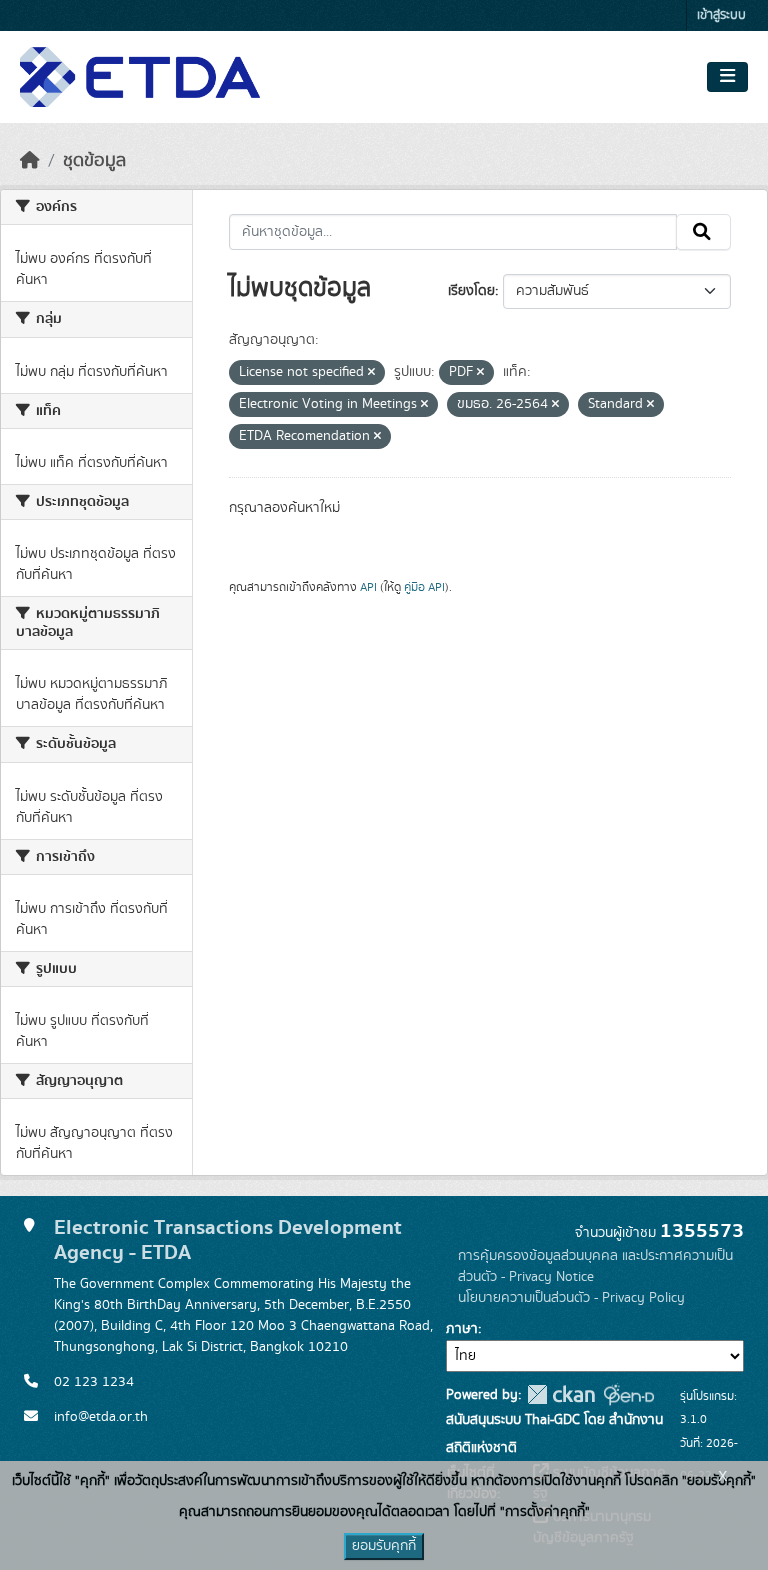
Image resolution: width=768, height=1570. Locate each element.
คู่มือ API (424, 587)
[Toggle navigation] (727, 77)
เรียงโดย (471, 291)
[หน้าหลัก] (30, 161)
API (368, 587)
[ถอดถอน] (371, 373)
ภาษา (462, 1329)
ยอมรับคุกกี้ (384, 1546)
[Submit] (703, 232)
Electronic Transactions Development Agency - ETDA (228, 1240)
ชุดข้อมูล (94, 161)
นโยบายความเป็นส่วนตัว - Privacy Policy (571, 1298)
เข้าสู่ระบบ (721, 15)
